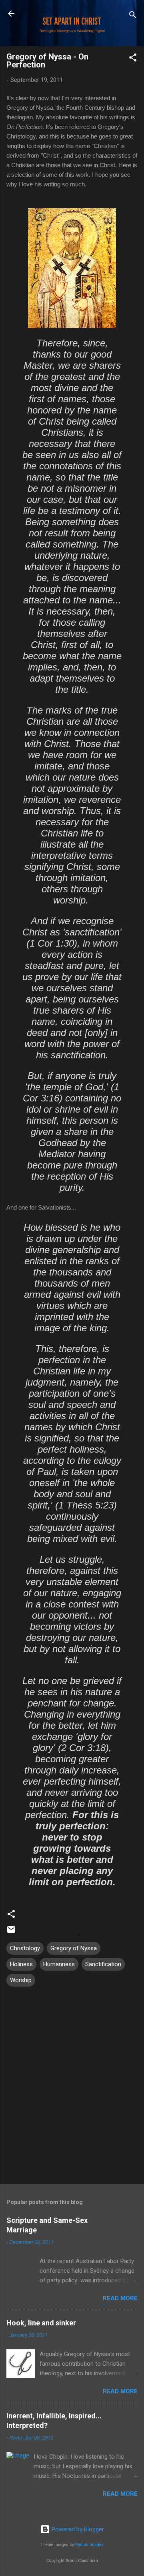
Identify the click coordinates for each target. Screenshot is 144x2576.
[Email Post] (11, 1932)
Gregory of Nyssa (74, 1948)
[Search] (133, 16)
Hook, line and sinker (41, 2323)
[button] (133, 59)
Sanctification (103, 1964)
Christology (25, 1948)
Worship (21, 1980)
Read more (120, 2298)
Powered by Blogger (77, 2529)
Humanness (59, 1964)
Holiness (21, 1964)
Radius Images (89, 2545)
